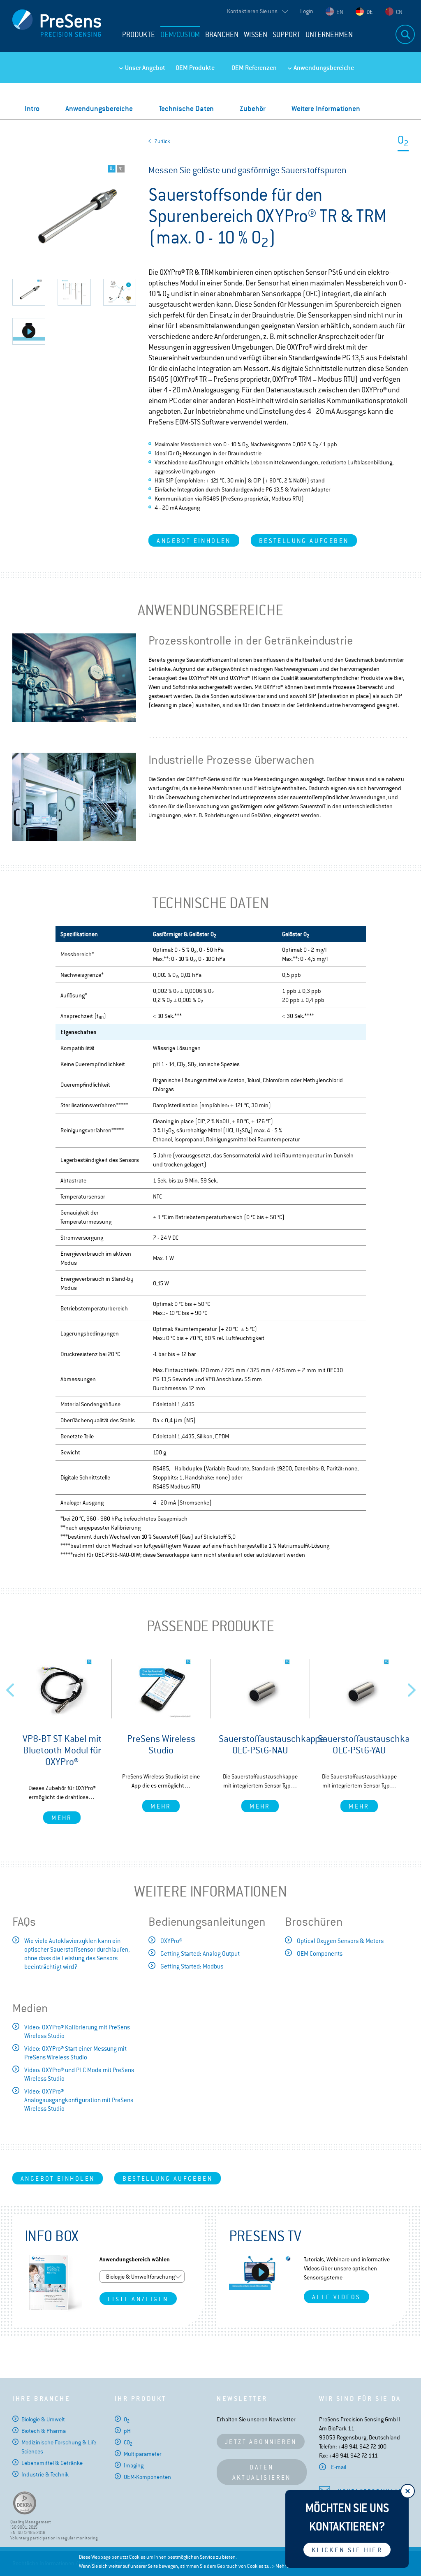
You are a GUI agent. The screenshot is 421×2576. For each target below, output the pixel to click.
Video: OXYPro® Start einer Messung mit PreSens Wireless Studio (75, 2053)
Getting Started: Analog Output (200, 1953)
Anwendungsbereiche (324, 68)
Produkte (139, 35)
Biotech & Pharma (44, 2431)
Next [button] (412, 1688)
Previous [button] (10, 1688)
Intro (32, 108)
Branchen (222, 35)
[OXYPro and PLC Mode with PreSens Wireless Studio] (29, 331)
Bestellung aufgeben (304, 541)
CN (399, 12)
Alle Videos (336, 2297)
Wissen (256, 35)
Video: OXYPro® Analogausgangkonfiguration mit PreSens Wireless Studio (79, 2100)
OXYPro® (171, 1941)
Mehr (62, 1818)
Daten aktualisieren (262, 2472)
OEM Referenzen (254, 68)
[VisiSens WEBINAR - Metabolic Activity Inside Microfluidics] (260, 2272)
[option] (62, 1741)
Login (307, 11)
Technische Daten (186, 108)
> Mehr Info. (284, 2566)
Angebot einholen (194, 541)
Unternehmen (329, 35)
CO (128, 2442)
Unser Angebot (145, 68)
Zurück (162, 141)
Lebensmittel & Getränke (52, 2463)
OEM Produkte (195, 68)
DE (370, 12)
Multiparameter (143, 2454)
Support (286, 35)
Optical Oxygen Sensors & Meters (340, 1941)
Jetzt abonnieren (261, 2442)
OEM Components (320, 1953)
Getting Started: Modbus (192, 1966)
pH (127, 2431)
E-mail (339, 2467)
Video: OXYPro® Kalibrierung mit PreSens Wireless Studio (77, 2031)
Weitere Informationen (326, 108)
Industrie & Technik (45, 2474)
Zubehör (253, 108)
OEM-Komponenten (147, 2477)
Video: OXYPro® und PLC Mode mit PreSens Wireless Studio (79, 2074)
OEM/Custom (180, 35)
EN (340, 12)
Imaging (134, 2465)
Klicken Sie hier (347, 2550)
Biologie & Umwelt (43, 2419)
